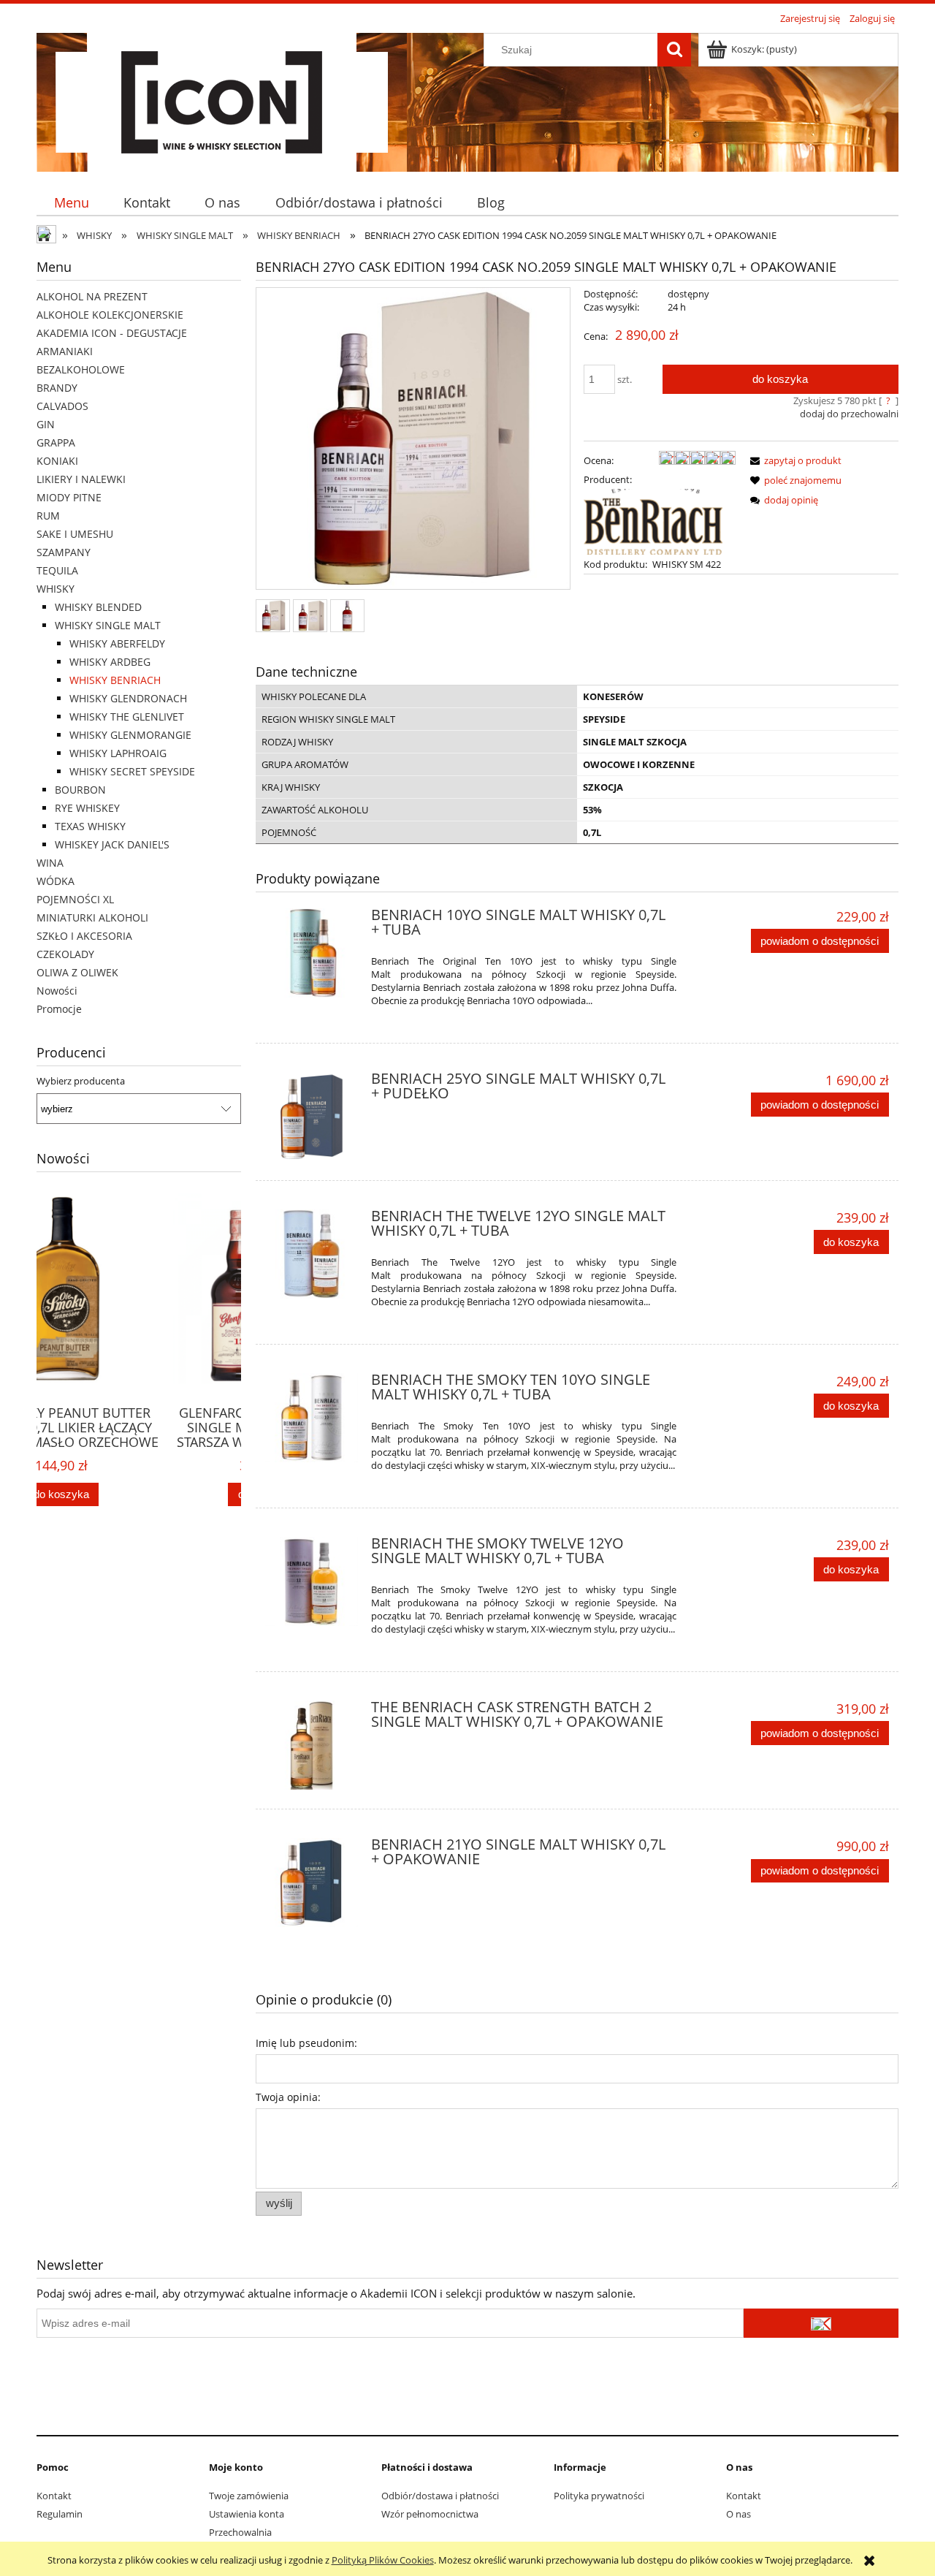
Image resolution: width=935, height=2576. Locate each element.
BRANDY (57, 388)
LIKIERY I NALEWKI (81, 479)
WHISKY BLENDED (98, 607)
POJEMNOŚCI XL (75, 899)
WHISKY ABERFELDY (117, 643)
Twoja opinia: (288, 2097)
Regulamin (60, 2514)
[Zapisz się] (821, 2323)
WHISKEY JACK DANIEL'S (112, 844)
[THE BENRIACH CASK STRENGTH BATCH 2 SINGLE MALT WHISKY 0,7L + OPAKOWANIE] (312, 1745)
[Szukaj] (674, 50)
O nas (739, 2514)
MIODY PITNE (69, 497)
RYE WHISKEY (87, 808)
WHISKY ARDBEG (110, 662)
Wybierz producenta (81, 1081)
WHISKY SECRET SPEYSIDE (132, 771)
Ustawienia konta (247, 2514)
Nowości (57, 991)
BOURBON (80, 790)
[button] (793, 460)
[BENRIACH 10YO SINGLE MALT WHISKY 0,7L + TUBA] (312, 953)
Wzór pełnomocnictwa (430, 2514)
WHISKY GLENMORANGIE (130, 735)
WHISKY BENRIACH (115, 680)
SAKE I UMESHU (75, 534)
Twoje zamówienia (249, 2496)
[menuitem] (71, 203)
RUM (48, 516)
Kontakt (54, 2496)
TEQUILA (57, 570)
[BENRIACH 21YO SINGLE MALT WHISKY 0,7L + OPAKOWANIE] (312, 1882)
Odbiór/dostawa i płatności (440, 2496)
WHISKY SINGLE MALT (108, 625)
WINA (50, 863)
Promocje (59, 1009)
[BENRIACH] (653, 520)
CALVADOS (62, 406)
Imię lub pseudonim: (306, 2043)
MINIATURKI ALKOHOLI (92, 917)
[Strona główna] (222, 100)
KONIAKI (57, 461)
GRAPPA (56, 442)
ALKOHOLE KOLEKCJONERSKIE (110, 315)
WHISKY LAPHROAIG (118, 753)
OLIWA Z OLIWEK (77, 972)
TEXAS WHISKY (90, 826)
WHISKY (56, 589)
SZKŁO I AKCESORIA (84, 936)
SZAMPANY (64, 552)
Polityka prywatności (599, 2496)
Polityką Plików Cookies (383, 2560)
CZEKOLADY (65, 954)
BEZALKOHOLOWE (81, 369)
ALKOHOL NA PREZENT (92, 296)
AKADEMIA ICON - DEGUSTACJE (112, 333)
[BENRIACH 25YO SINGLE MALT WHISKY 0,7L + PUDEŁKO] (312, 1117)
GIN (46, 424)
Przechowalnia (240, 2532)
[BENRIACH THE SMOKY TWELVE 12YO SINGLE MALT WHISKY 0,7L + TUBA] (312, 1581)
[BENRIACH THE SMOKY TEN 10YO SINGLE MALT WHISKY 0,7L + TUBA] (312, 1418)
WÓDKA (56, 881)
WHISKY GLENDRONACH (128, 698)
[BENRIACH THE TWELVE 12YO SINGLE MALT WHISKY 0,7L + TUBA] (312, 1254)
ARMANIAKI (65, 351)
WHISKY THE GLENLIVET (127, 717)
